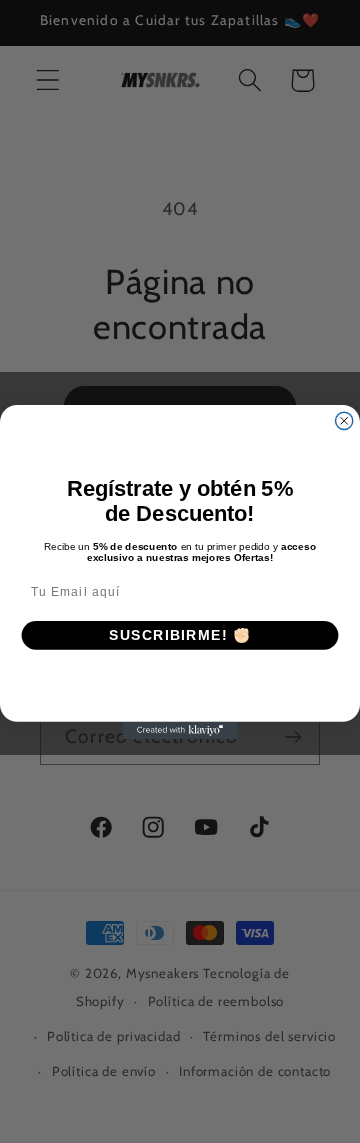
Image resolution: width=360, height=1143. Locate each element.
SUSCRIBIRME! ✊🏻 (180, 634)
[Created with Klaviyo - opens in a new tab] (179, 729)
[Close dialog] (344, 420)
